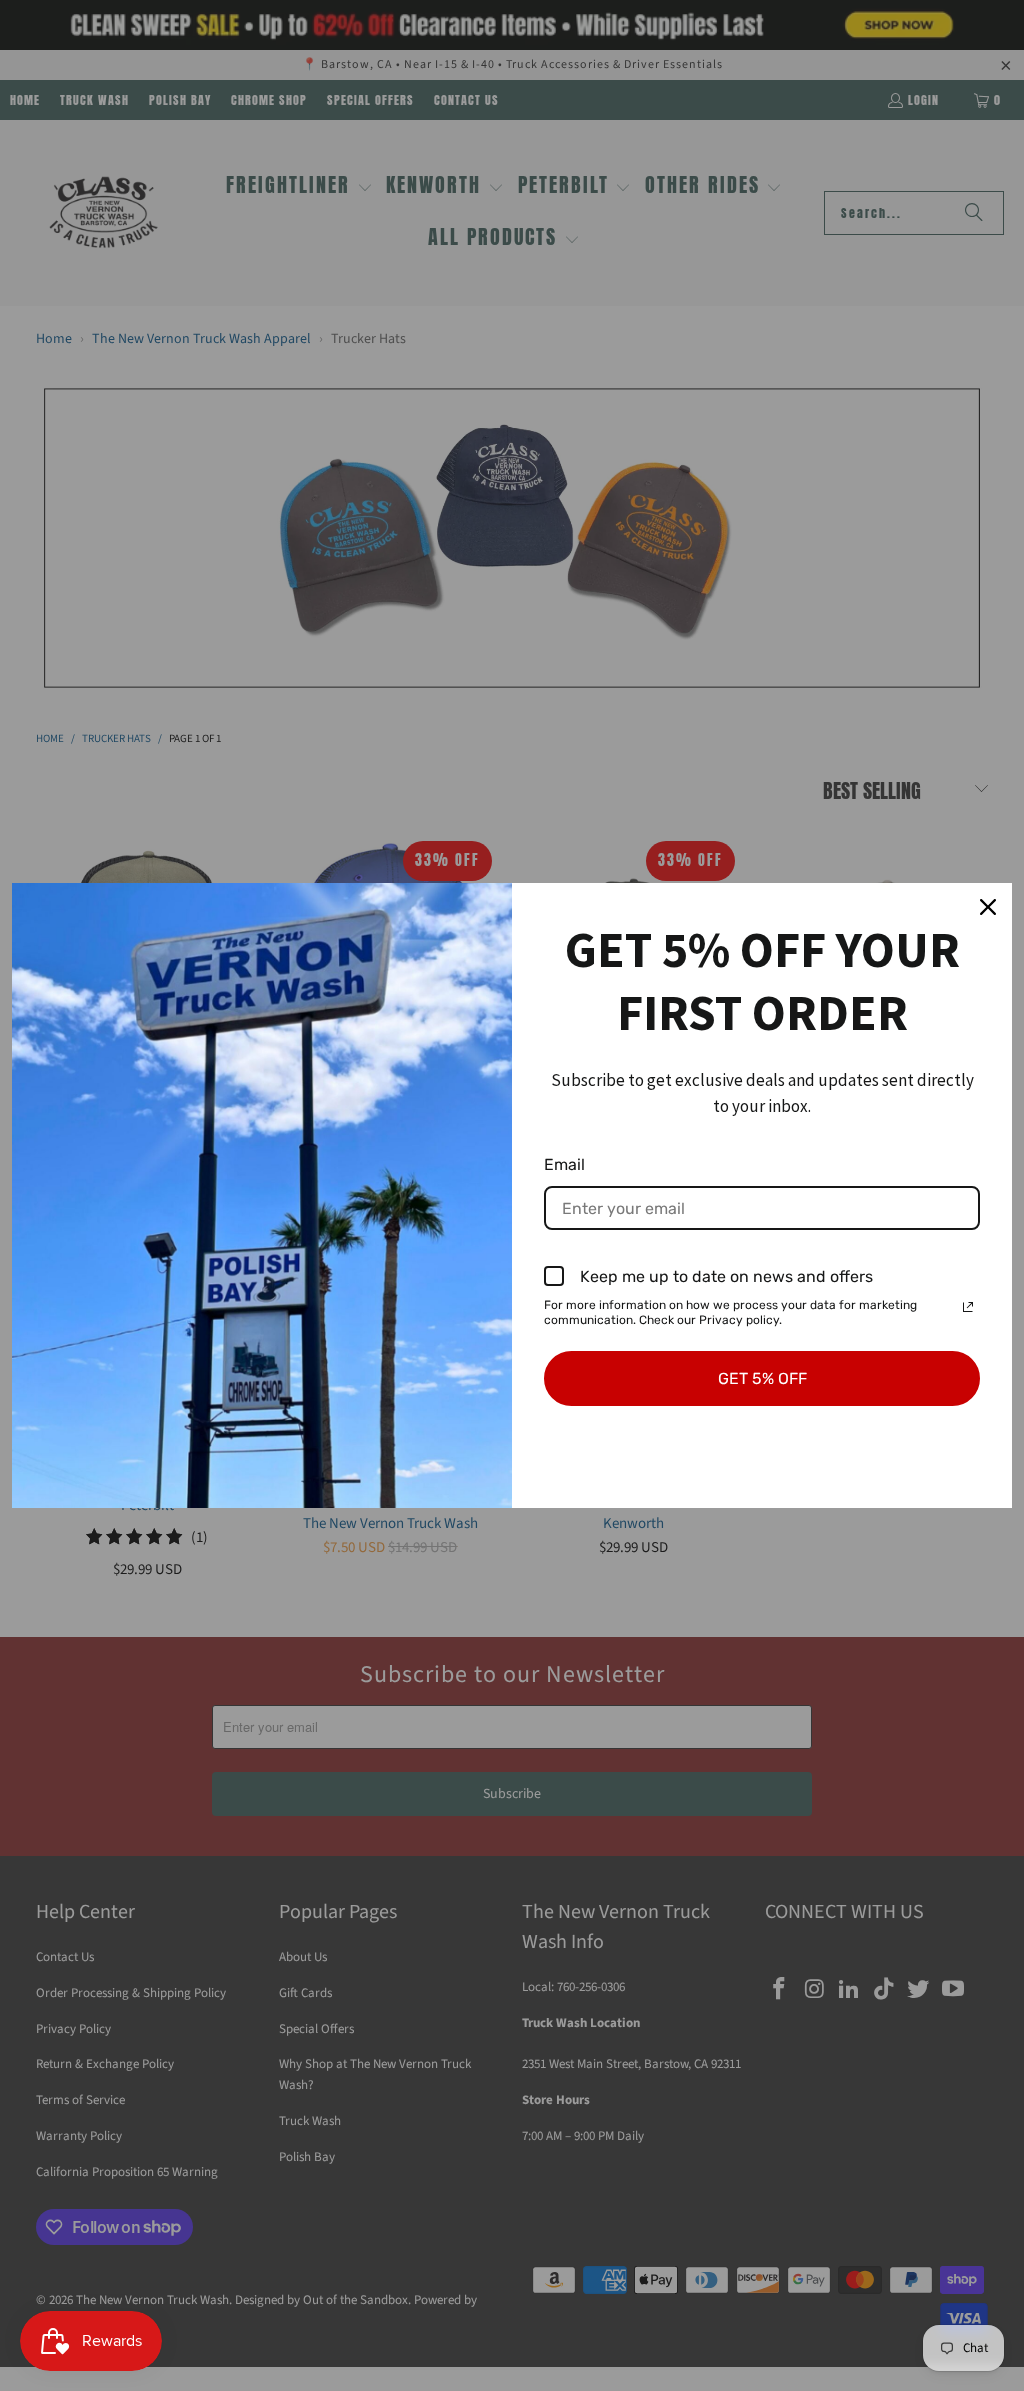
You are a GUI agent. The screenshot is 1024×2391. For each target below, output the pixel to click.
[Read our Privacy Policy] (968, 1307)
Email (564, 1164)
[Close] (988, 907)
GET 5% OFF (762, 1378)
